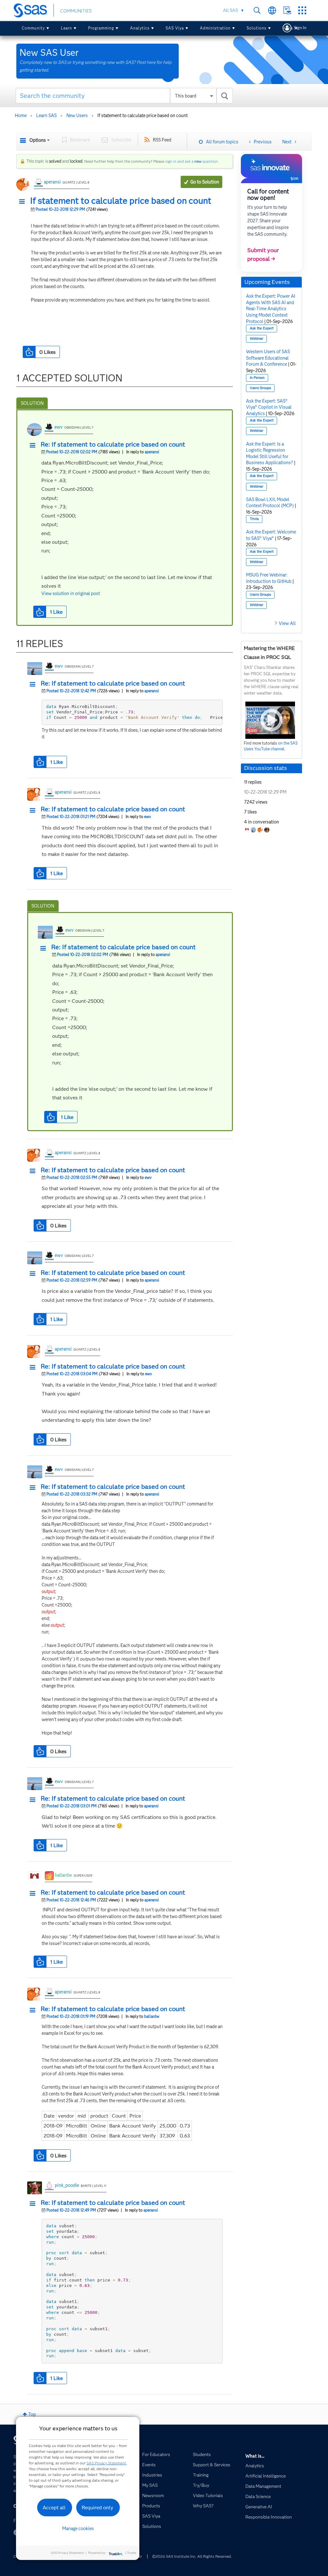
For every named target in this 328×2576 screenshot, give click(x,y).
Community (33, 28)
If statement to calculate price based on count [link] (143, 115)
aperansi (52, 182)
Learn (66, 28)
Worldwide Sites (272, 10)
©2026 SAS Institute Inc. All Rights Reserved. (192, 2556)
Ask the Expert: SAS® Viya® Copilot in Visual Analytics (269, 407)
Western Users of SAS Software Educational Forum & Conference (268, 358)
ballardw (63, 1875)
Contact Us (287, 10)
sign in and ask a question (192, 161)
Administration (215, 28)
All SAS (230, 10)
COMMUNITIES (76, 11)
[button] (24, 202)
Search (257, 10)
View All (287, 623)
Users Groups (260, 388)
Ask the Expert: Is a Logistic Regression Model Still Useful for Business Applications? (270, 453)
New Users (77, 115)
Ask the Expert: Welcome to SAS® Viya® (271, 535)
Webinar (257, 339)
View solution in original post (71, 593)
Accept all (54, 2508)
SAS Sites (302, 10)
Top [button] (32, 2414)
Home (21, 115)
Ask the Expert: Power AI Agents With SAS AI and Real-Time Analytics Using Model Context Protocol (271, 309)
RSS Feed (162, 140)
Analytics (140, 28)
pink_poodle (67, 2185)
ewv (59, 427)
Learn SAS (46, 115)
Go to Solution (205, 182)
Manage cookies (78, 2529)
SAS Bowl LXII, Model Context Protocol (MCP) (270, 503)
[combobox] (124, 96)
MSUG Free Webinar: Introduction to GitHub (269, 578)
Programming (101, 28)
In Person (257, 378)
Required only (98, 2508)
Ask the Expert (262, 328)
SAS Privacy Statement (106, 2463)
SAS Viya (175, 28)
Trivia (254, 519)
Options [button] (38, 140)
